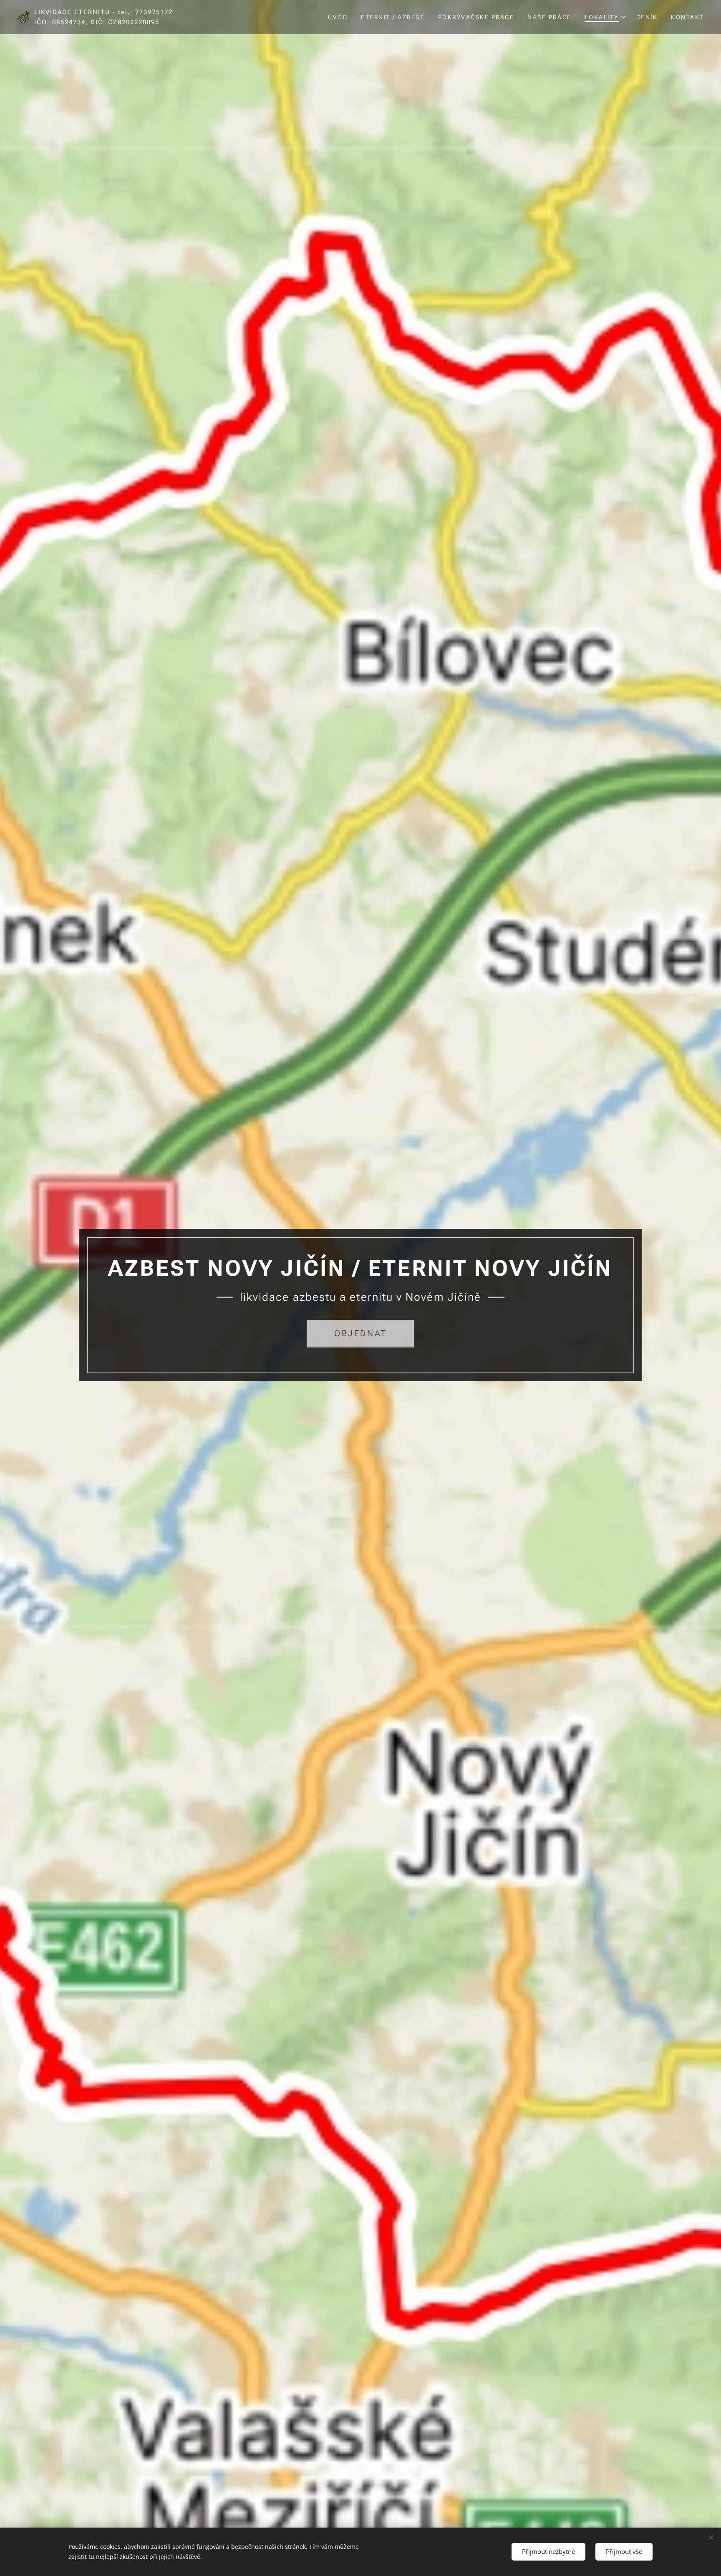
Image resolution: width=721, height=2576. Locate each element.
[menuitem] (340, 17)
